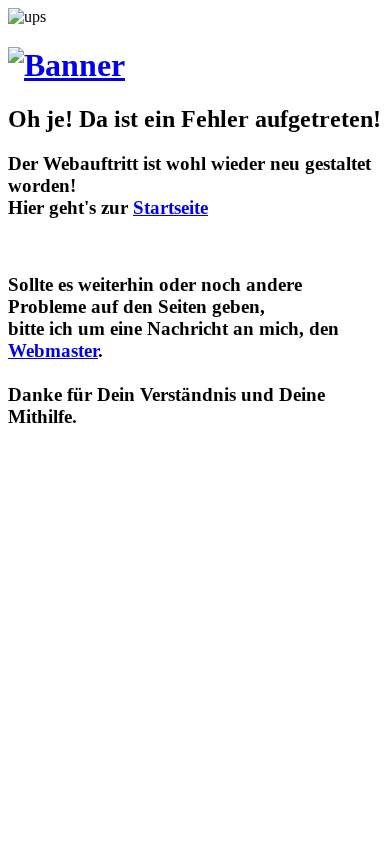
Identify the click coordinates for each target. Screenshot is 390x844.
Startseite (170, 207)
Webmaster (53, 350)
